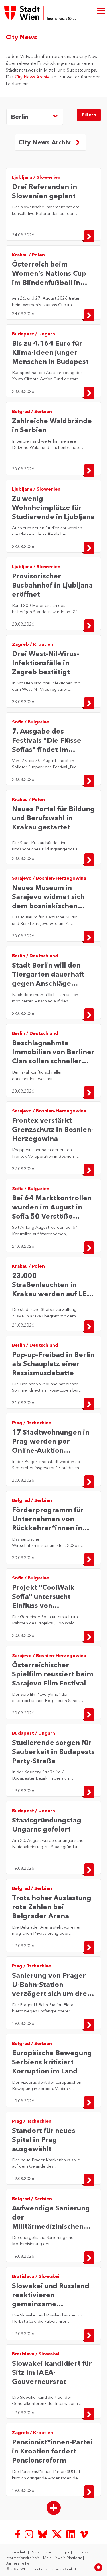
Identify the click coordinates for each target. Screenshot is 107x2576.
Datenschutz (17, 2552)
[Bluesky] (43, 2534)
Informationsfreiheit (23, 2558)
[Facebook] (18, 2534)
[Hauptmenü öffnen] (101, 10)
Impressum (84, 2552)
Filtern (89, 115)
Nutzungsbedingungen (51, 2552)
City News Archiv (32, 77)
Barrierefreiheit (19, 2563)
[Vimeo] (84, 2534)
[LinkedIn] (71, 2534)
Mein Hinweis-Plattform (63, 2558)
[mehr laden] (54, 2508)
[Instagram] (29, 2534)
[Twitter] (57, 2534)
